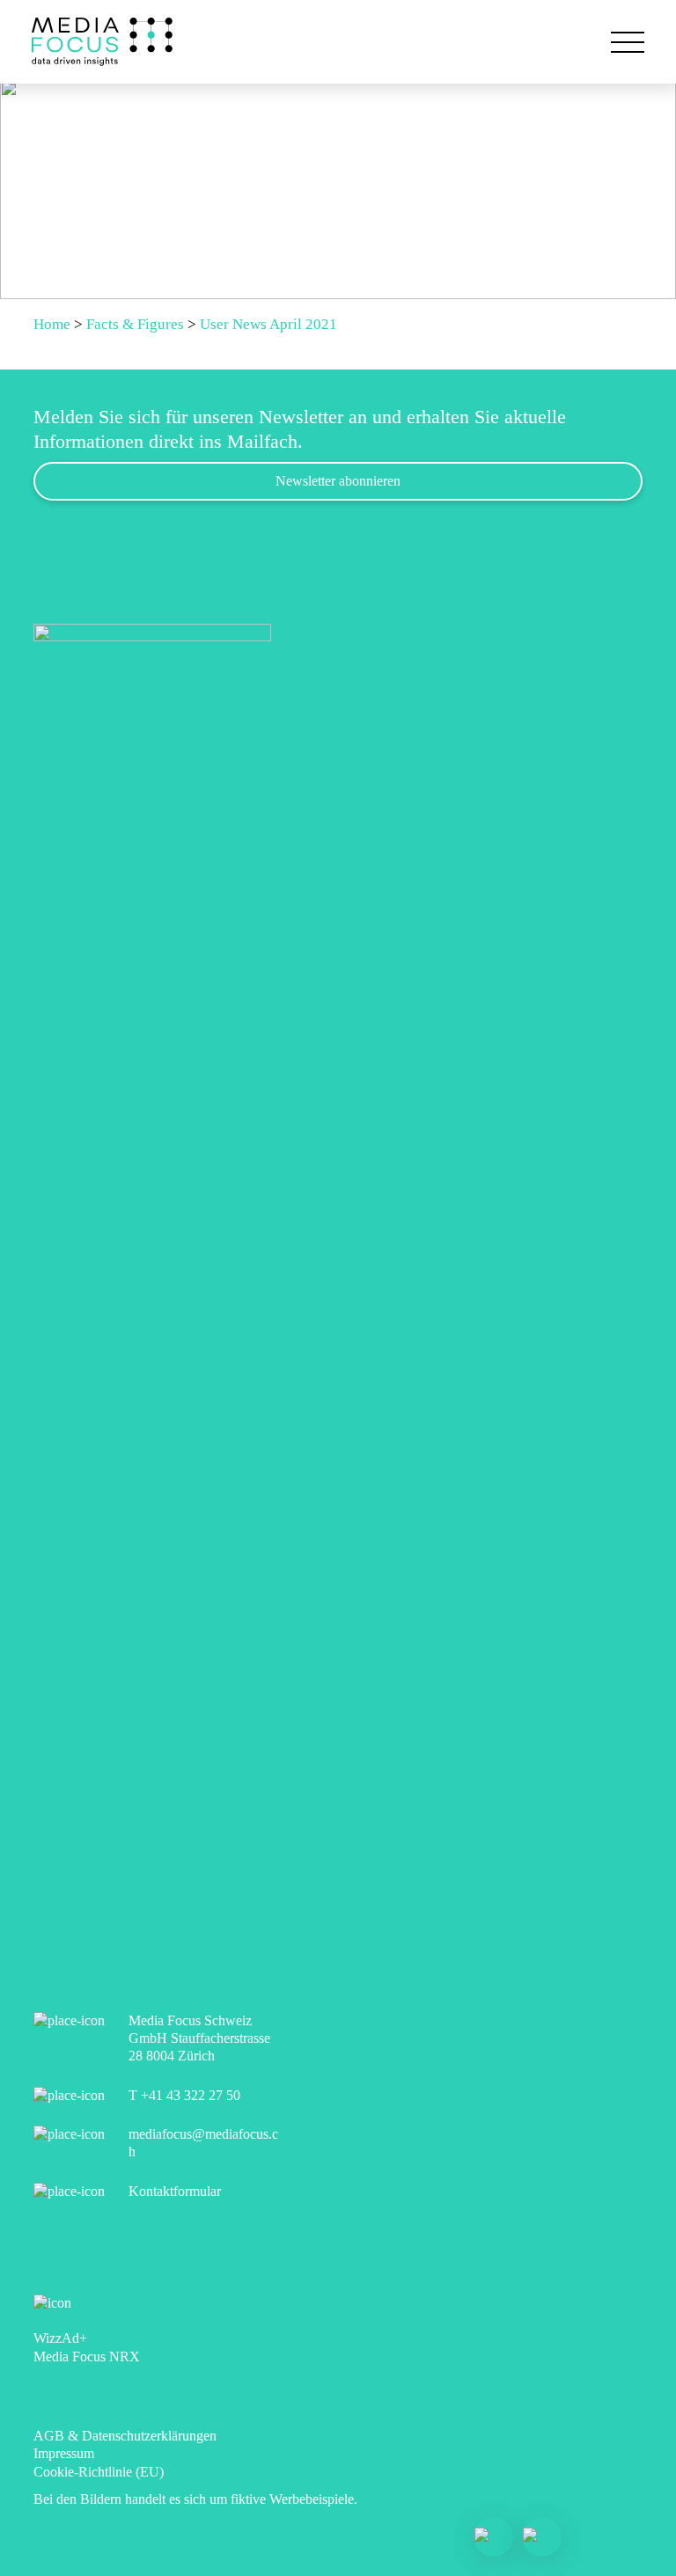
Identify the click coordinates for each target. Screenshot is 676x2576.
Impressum (64, 2453)
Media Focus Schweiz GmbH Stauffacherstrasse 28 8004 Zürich (199, 2038)
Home (52, 324)
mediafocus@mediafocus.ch (203, 2143)
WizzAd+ (60, 2338)
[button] (628, 42)
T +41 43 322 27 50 (184, 2095)
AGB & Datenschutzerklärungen (125, 2436)
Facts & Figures (135, 324)
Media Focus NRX (87, 2356)
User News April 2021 (268, 324)
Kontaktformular (175, 2191)
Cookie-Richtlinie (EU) (99, 2472)
